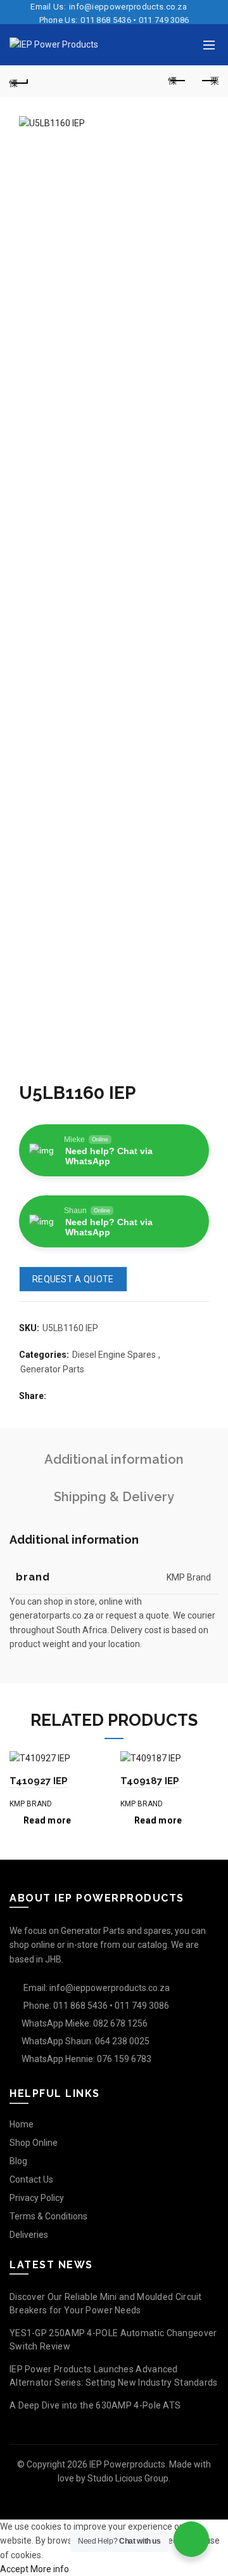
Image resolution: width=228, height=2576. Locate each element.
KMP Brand (31, 1804)
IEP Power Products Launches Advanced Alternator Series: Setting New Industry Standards (114, 2376)
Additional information (114, 1459)
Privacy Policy (37, 2198)
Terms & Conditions (48, 2216)
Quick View (97, 1762)
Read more (47, 1820)
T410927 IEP (39, 1781)
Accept (14, 2569)
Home (22, 2124)
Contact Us (31, 2179)
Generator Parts (52, 1369)
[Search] (181, 45)
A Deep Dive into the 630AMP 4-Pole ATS (95, 2405)
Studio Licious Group (128, 2478)
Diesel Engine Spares (114, 1355)
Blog (18, 2161)
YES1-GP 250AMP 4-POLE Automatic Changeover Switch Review (113, 2340)
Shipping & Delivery (114, 1497)
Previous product (177, 81)
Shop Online (34, 2143)
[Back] (19, 81)
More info (50, 2569)
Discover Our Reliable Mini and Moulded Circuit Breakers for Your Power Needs (106, 2303)
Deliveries (29, 2235)
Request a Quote (73, 1279)
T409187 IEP (150, 1781)
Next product (209, 81)
